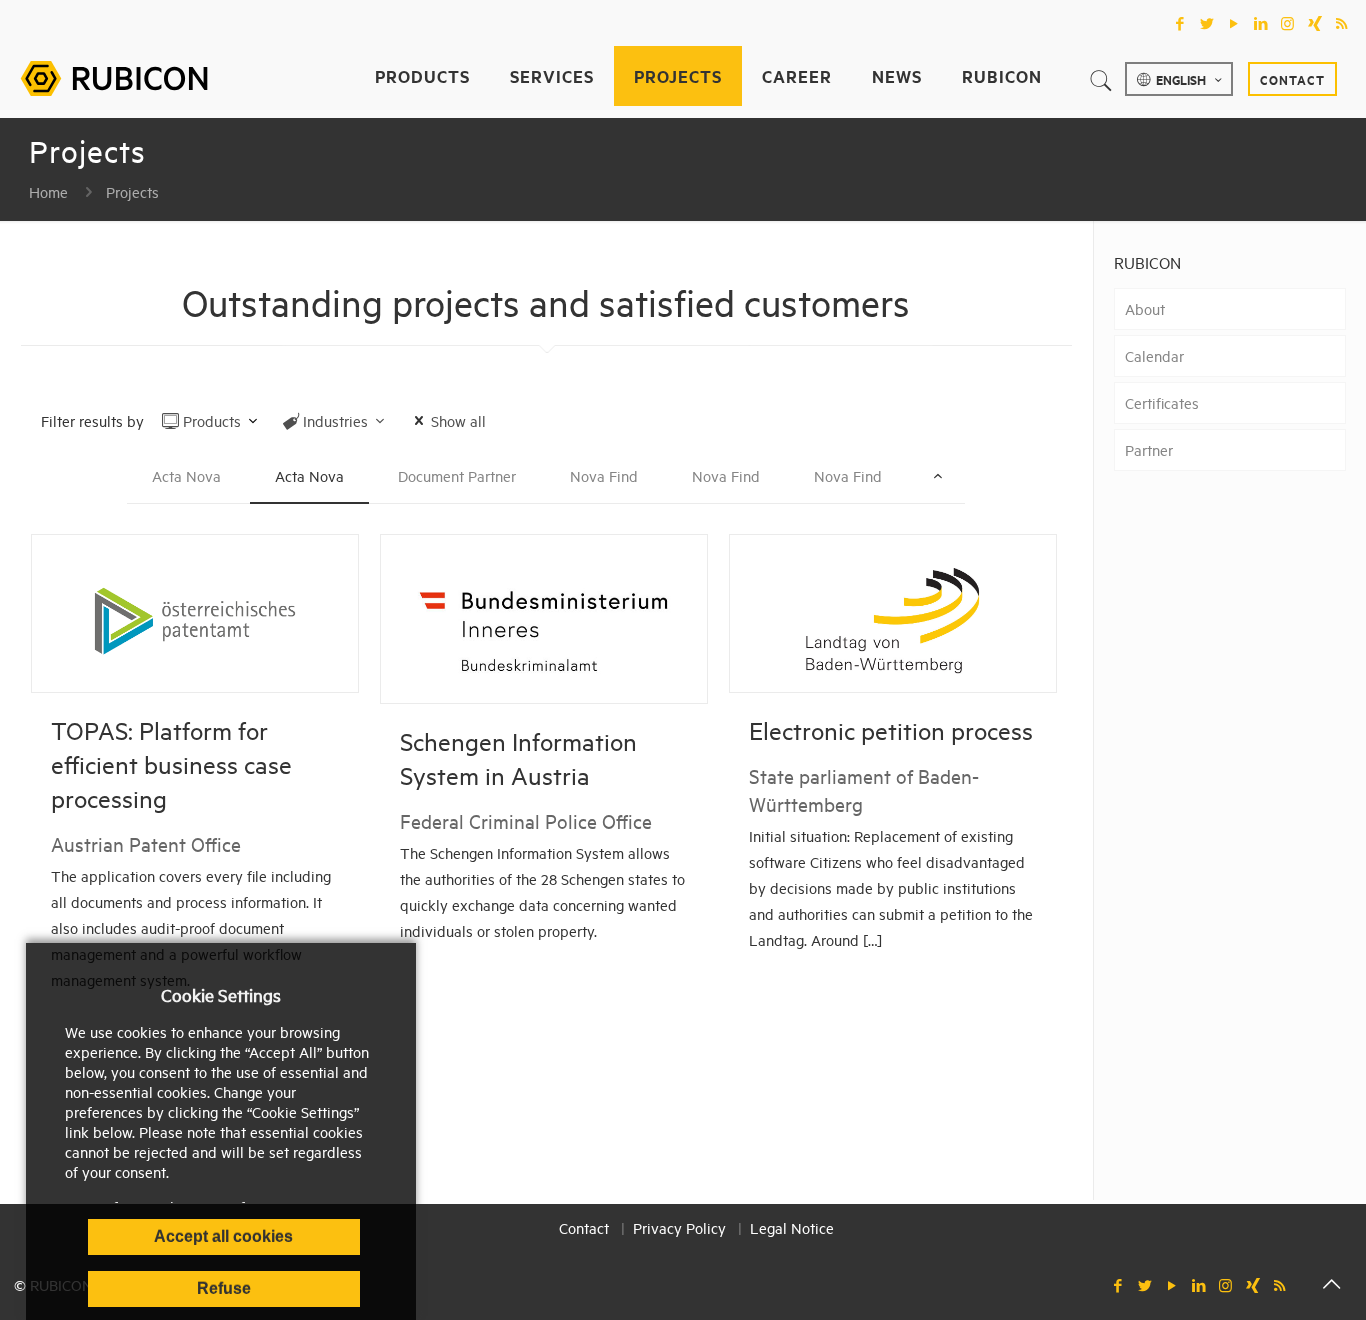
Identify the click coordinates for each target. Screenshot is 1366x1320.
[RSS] (1341, 23)
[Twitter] (1206, 23)
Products (212, 420)
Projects (132, 191)
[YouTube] (1233, 23)
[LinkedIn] (1260, 23)
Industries (335, 420)
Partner (1149, 449)
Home (48, 191)
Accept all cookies (223, 1236)
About (1145, 308)
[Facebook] (1179, 23)
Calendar (1154, 355)
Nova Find (604, 475)
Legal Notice (792, 1227)
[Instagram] (1287, 23)
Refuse (224, 1288)
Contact (1292, 79)
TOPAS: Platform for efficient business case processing (171, 764)
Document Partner (457, 475)
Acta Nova (186, 475)
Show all (458, 420)
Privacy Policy (679, 1227)
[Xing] (1314, 23)
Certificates (1162, 402)
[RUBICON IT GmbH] (114, 75)
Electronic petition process (891, 730)
